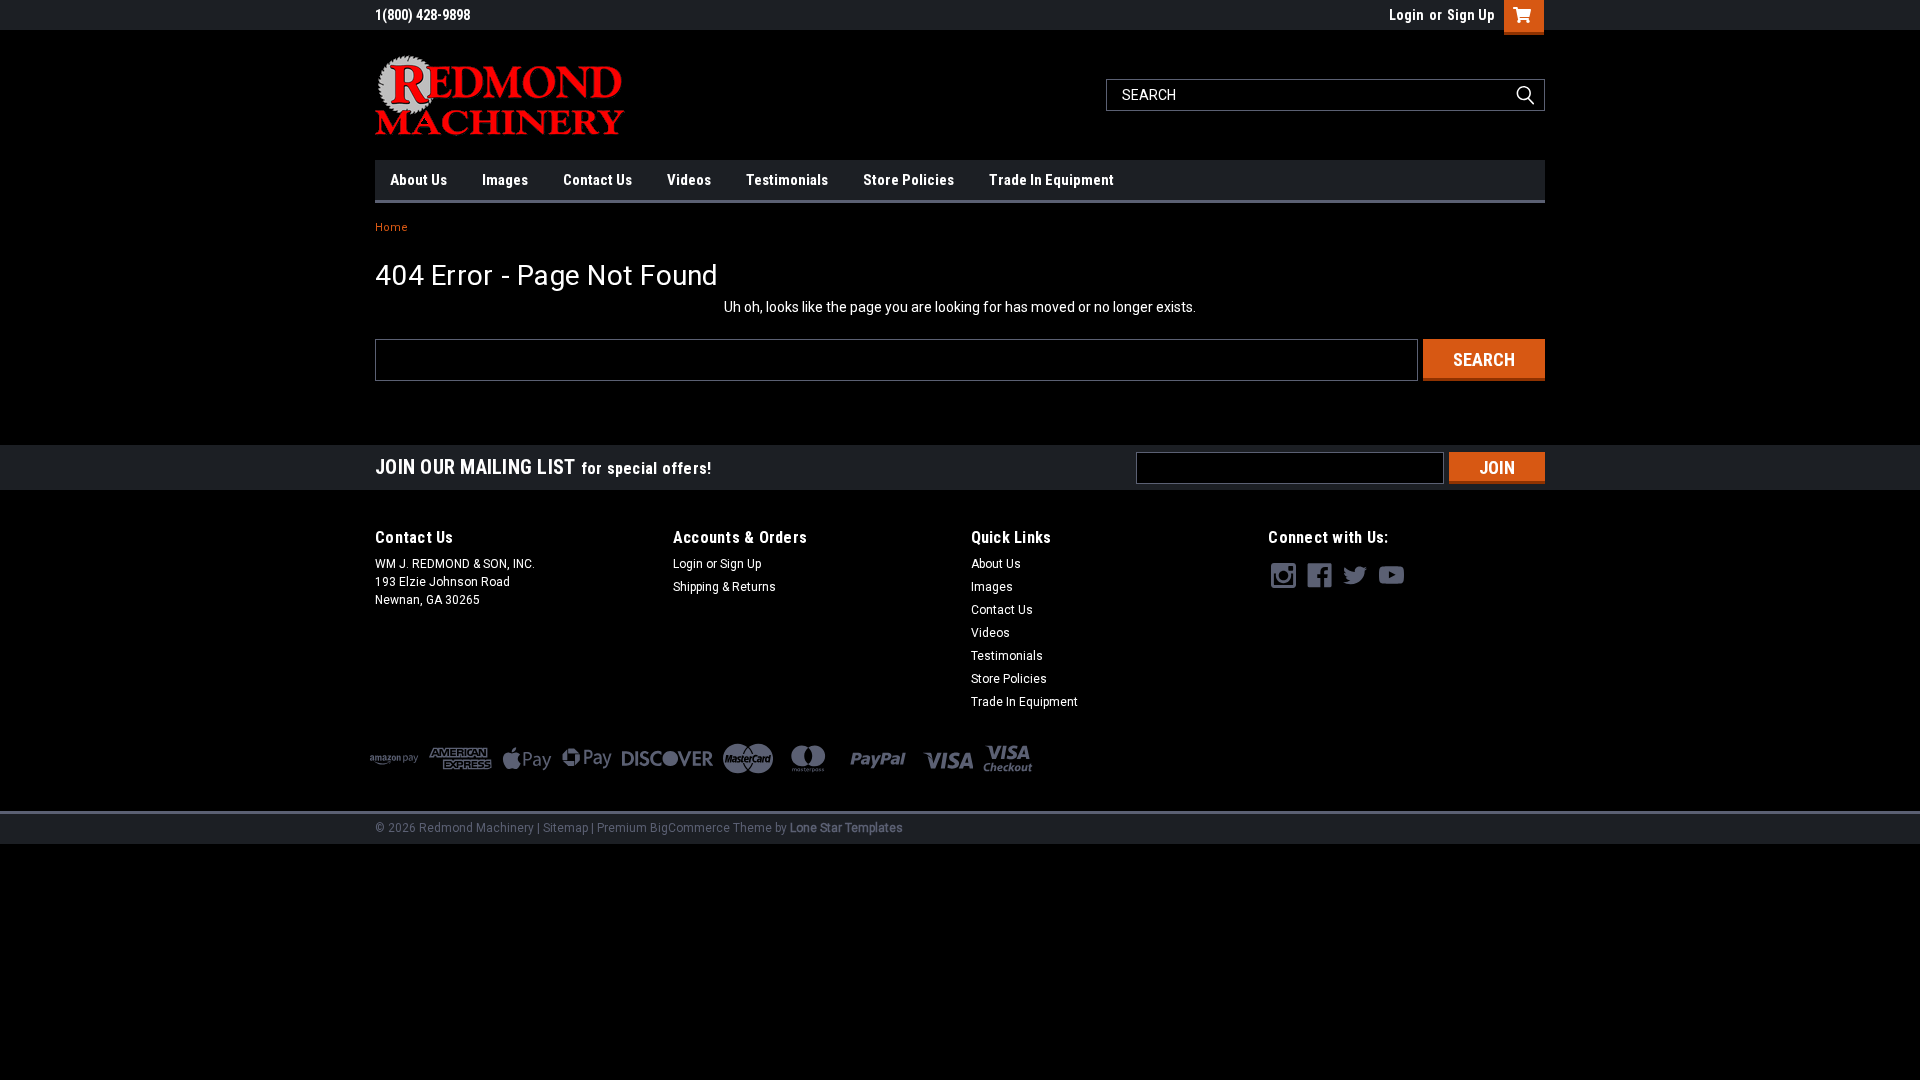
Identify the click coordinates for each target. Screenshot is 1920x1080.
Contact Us (597, 180)
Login (1406, 15)
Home (391, 227)
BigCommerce (690, 828)
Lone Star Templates (846, 828)
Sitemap (565, 828)
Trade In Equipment (1051, 180)
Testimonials (787, 180)
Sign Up (1470, 15)
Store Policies (908, 180)
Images (505, 180)
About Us (418, 180)
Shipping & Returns (724, 587)
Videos (689, 180)
